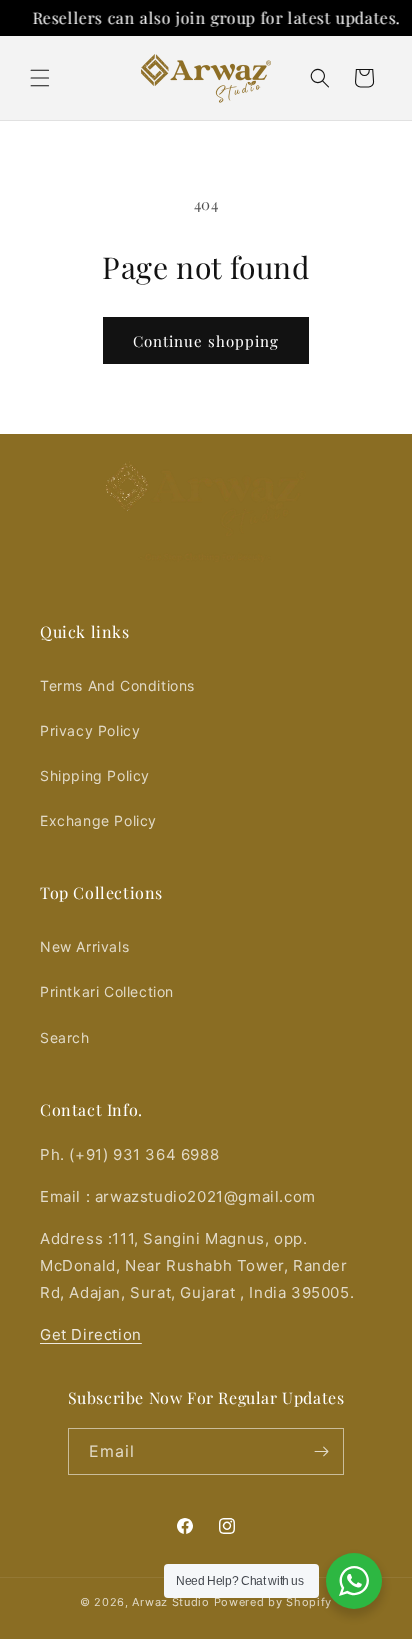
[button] (40, 78)
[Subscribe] (321, 1451)
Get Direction (91, 1334)
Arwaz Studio (170, 1602)
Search (65, 1037)
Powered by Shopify (273, 1602)
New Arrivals (84, 946)
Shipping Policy (95, 775)
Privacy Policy (90, 730)
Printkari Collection (107, 991)
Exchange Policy (98, 820)
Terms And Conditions (117, 685)
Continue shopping (206, 341)
